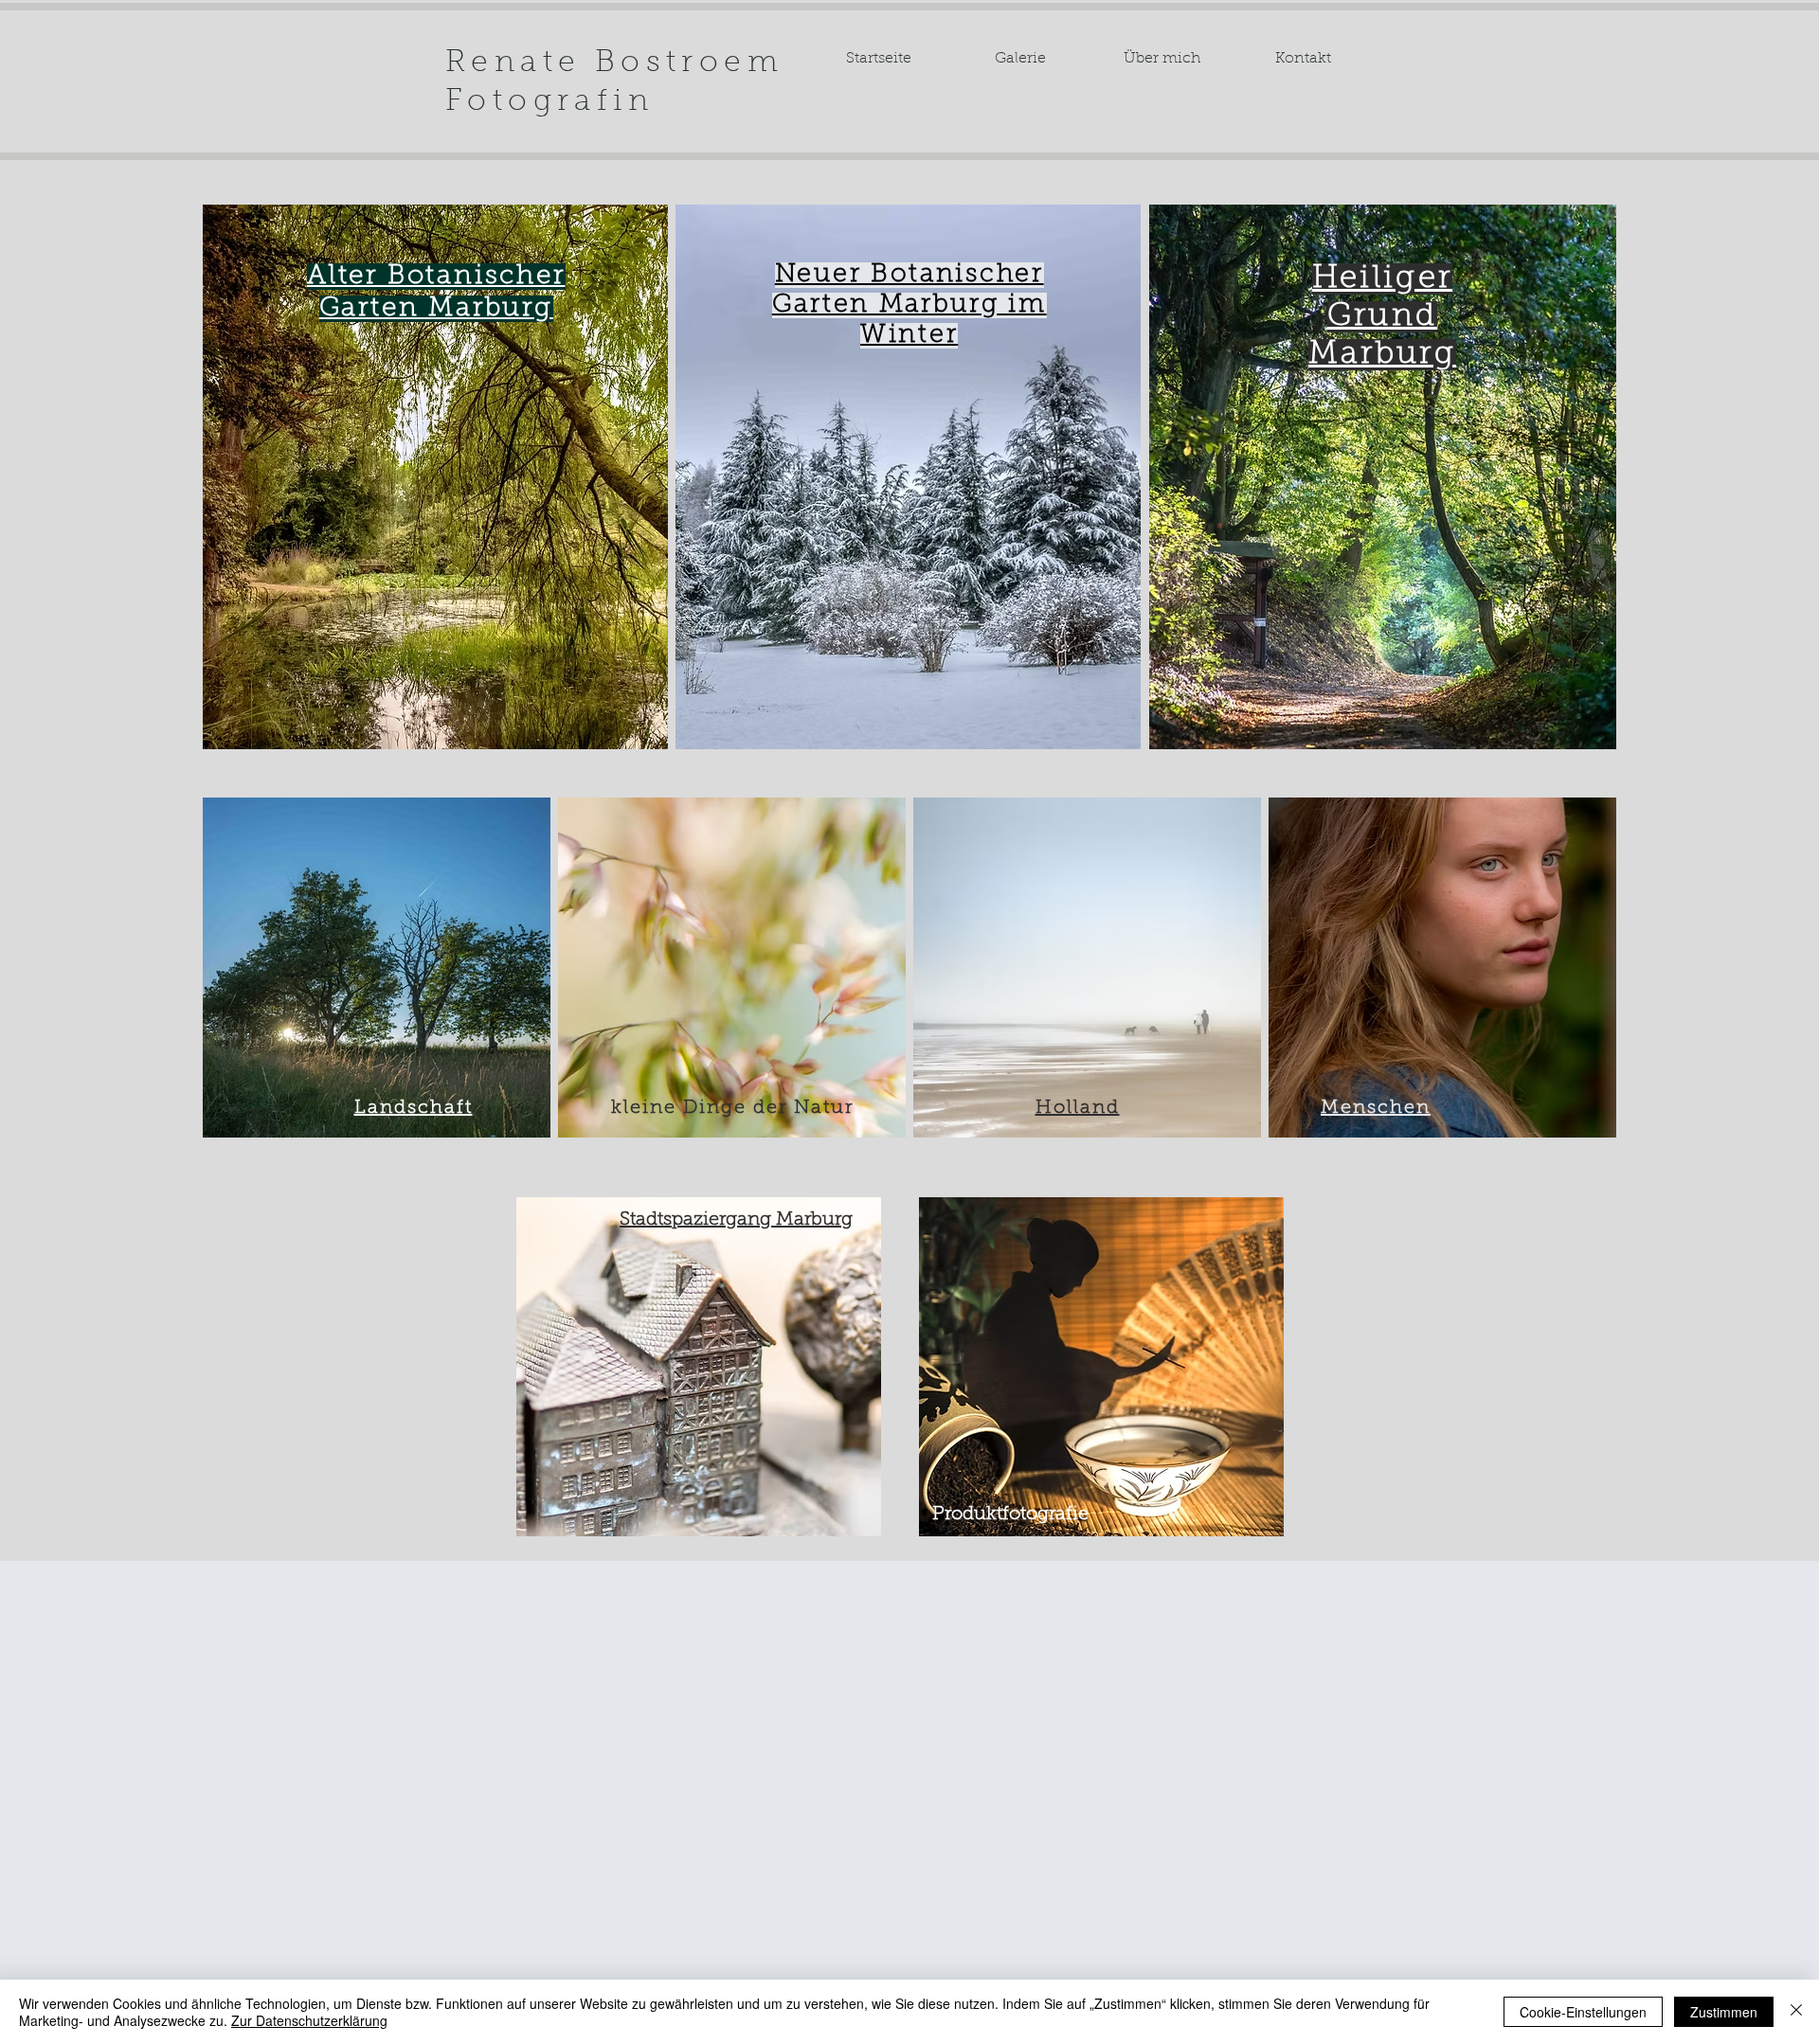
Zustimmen (1724, 2012)
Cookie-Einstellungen (1583, 2012)
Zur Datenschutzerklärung (309, 2020)
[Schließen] (1796, 2012)
